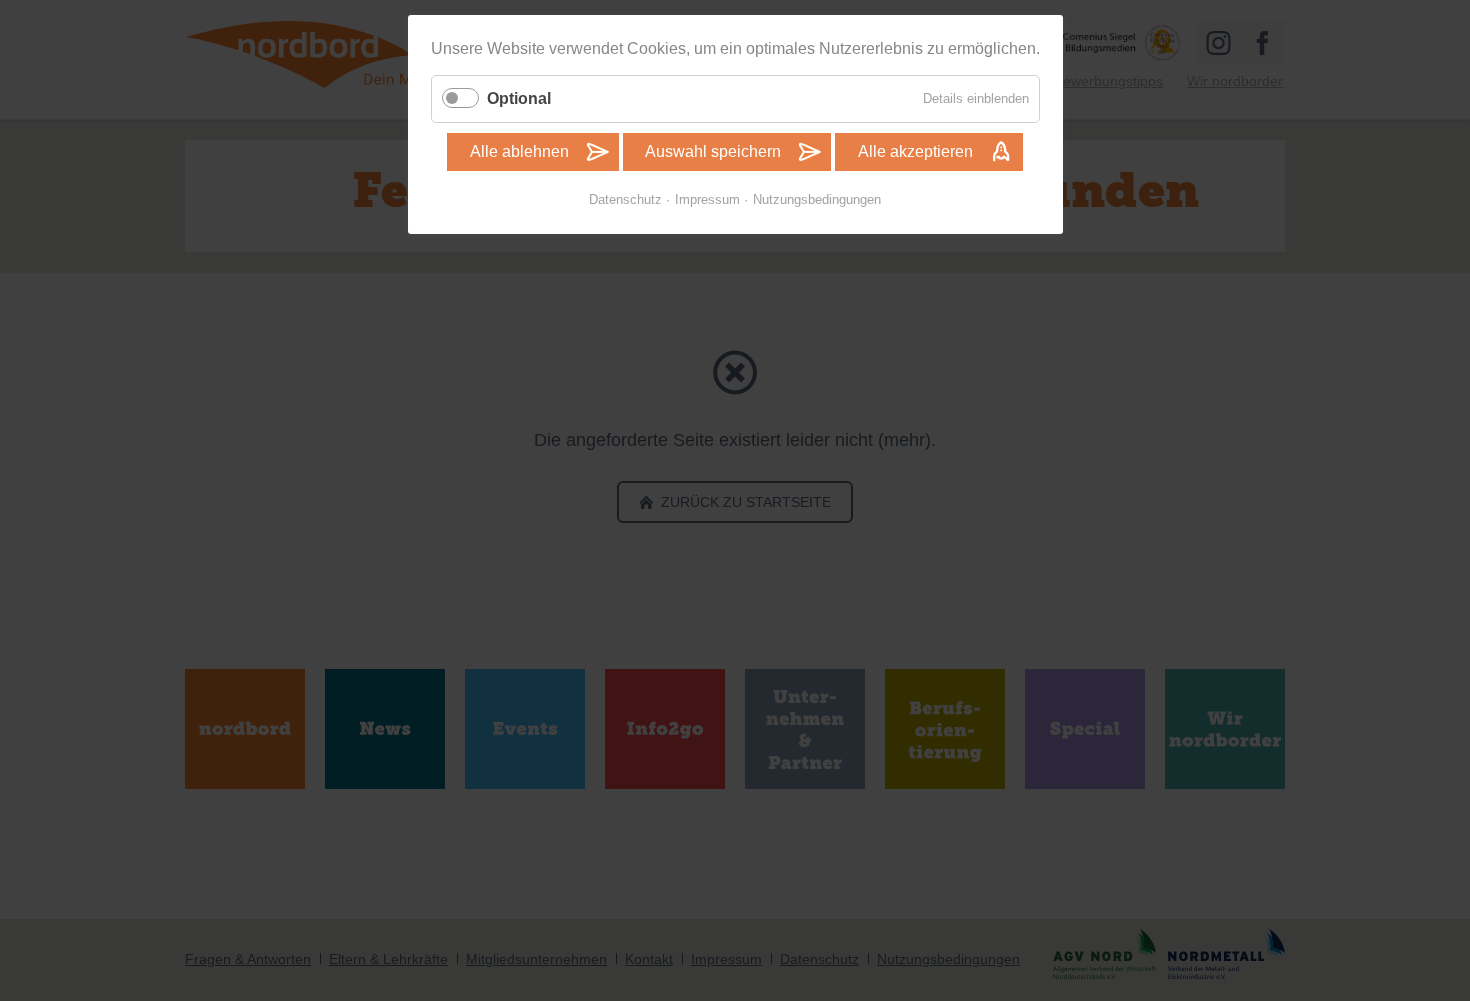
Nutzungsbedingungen (817, 199)
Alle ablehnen (519, 151)
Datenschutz (625, 199)
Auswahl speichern (713, 151)
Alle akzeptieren (915, 151)
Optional (519, 98)
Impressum (707, 199)
